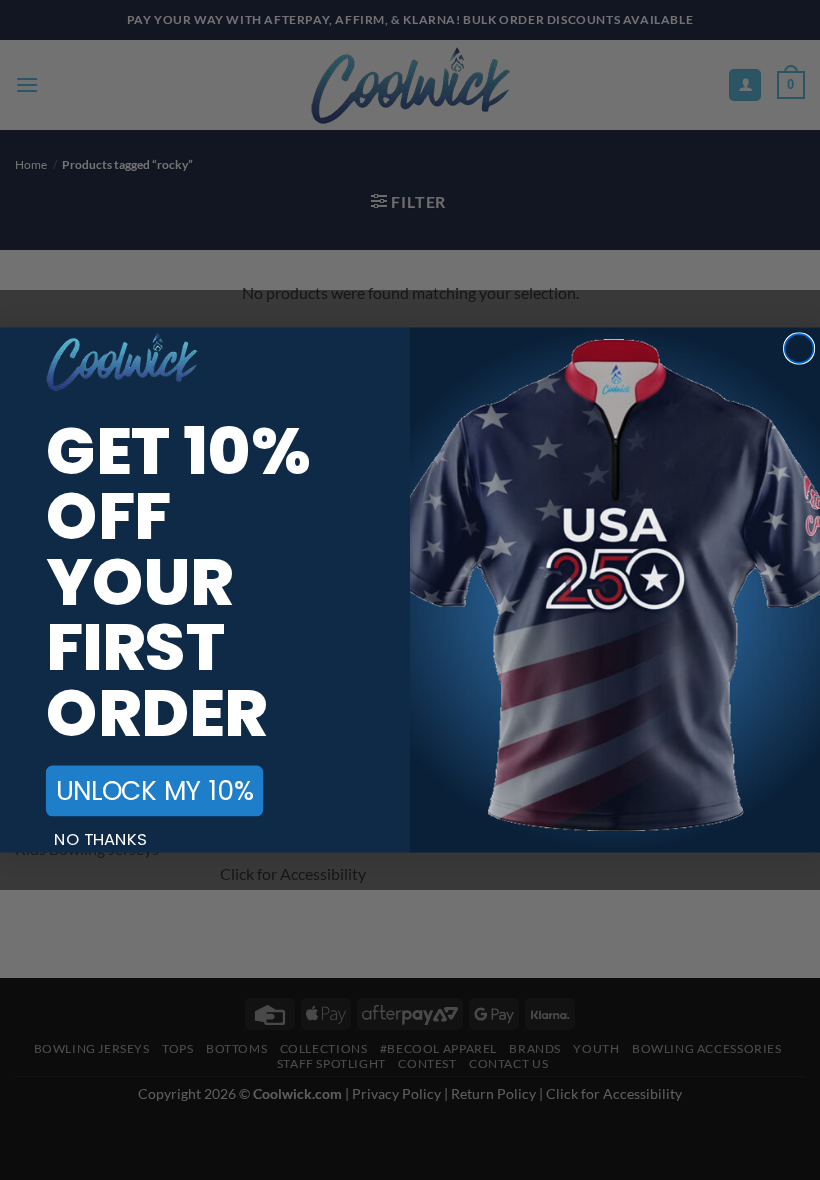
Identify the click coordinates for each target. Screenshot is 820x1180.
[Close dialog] (799, 348)
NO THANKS (100, 839)
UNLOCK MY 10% (155, 790)
